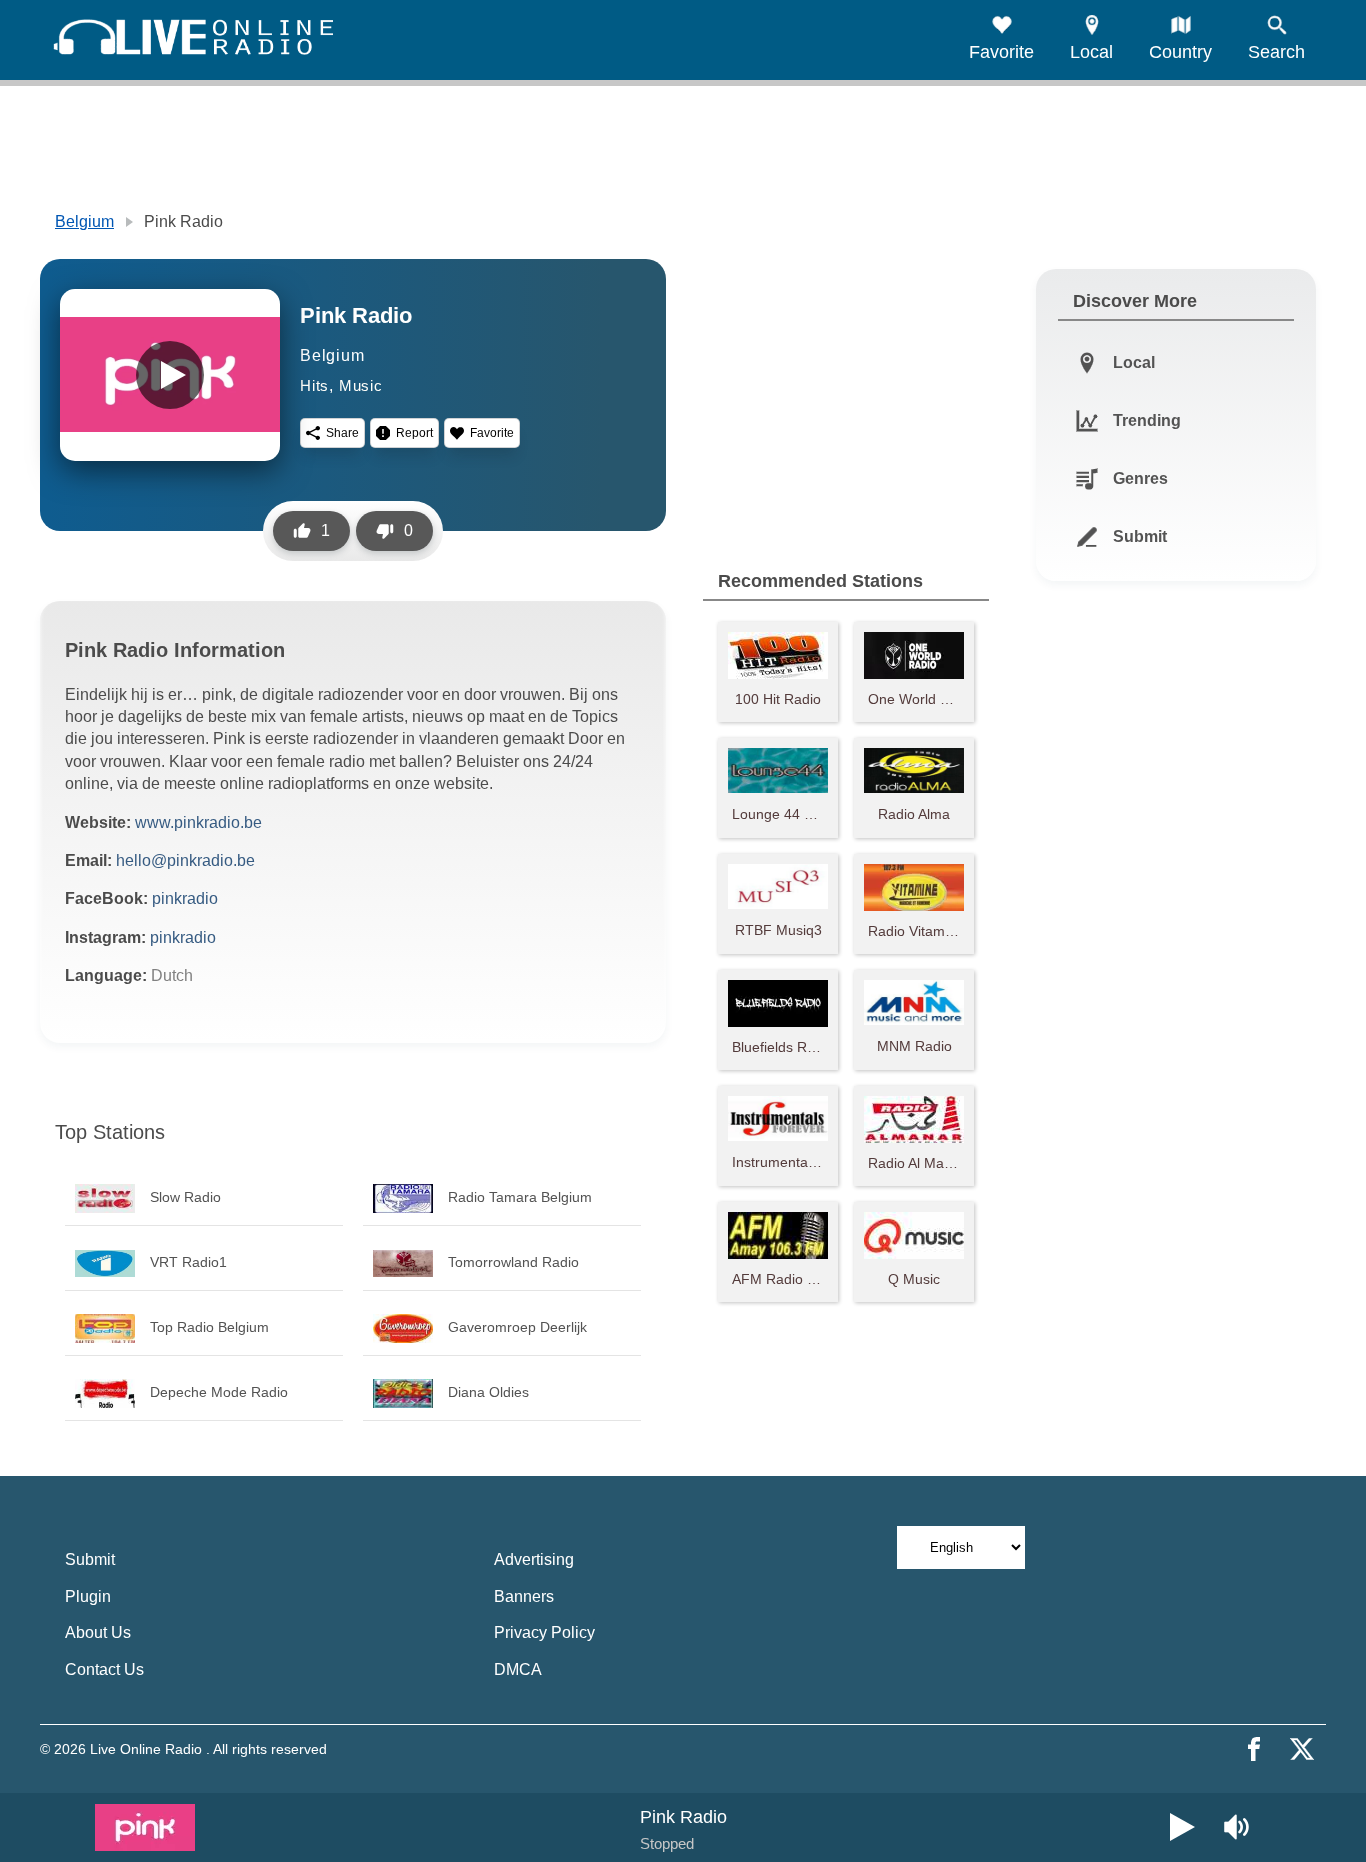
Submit (90, 1559)
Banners (524, 1596)
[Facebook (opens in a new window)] (1254, 1749)
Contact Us (104, 1669)
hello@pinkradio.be (185, 860)
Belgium (84, 221)
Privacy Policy (544, 1632)
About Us (98, 1632)
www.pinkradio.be (198, 822)
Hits (314, 385)
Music (361, 385)
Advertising (534, 1559)
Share (342, 433)
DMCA (518, 1669)
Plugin (88, 1596)
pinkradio (185, 898)
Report (414, 433)
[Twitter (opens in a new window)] (1302, 1749)
